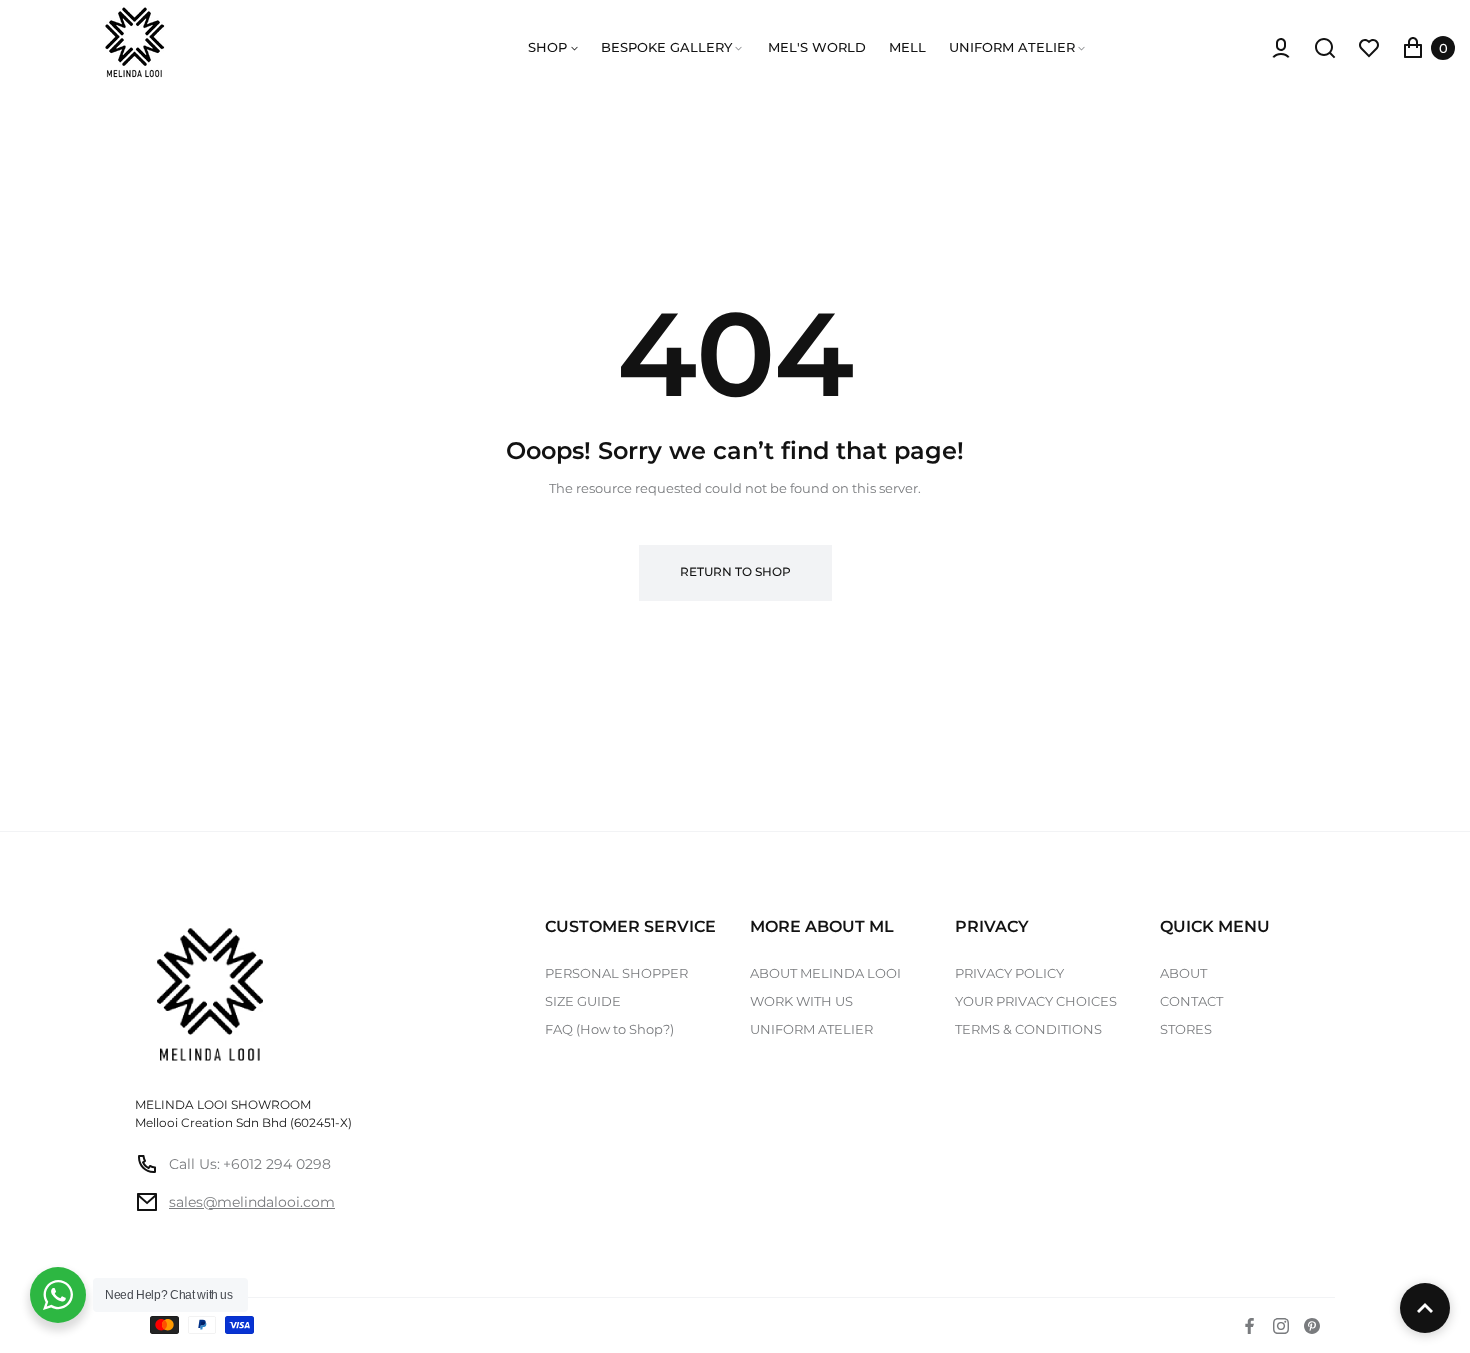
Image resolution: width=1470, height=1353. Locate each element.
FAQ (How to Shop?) (609, 1029)
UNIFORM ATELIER (811, 1029)
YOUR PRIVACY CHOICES (1036, 1001)
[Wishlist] (1369, 48)
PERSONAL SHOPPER (616, 973)
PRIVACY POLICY (1009, 973)
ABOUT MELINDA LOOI (825, 973)
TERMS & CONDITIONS (1028, 1029)
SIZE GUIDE (583, 1001)
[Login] (1281, 48)
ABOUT (1183, 973)
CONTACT (1191, 1001)
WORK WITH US (801, 1001)
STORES (1186, 1029)
